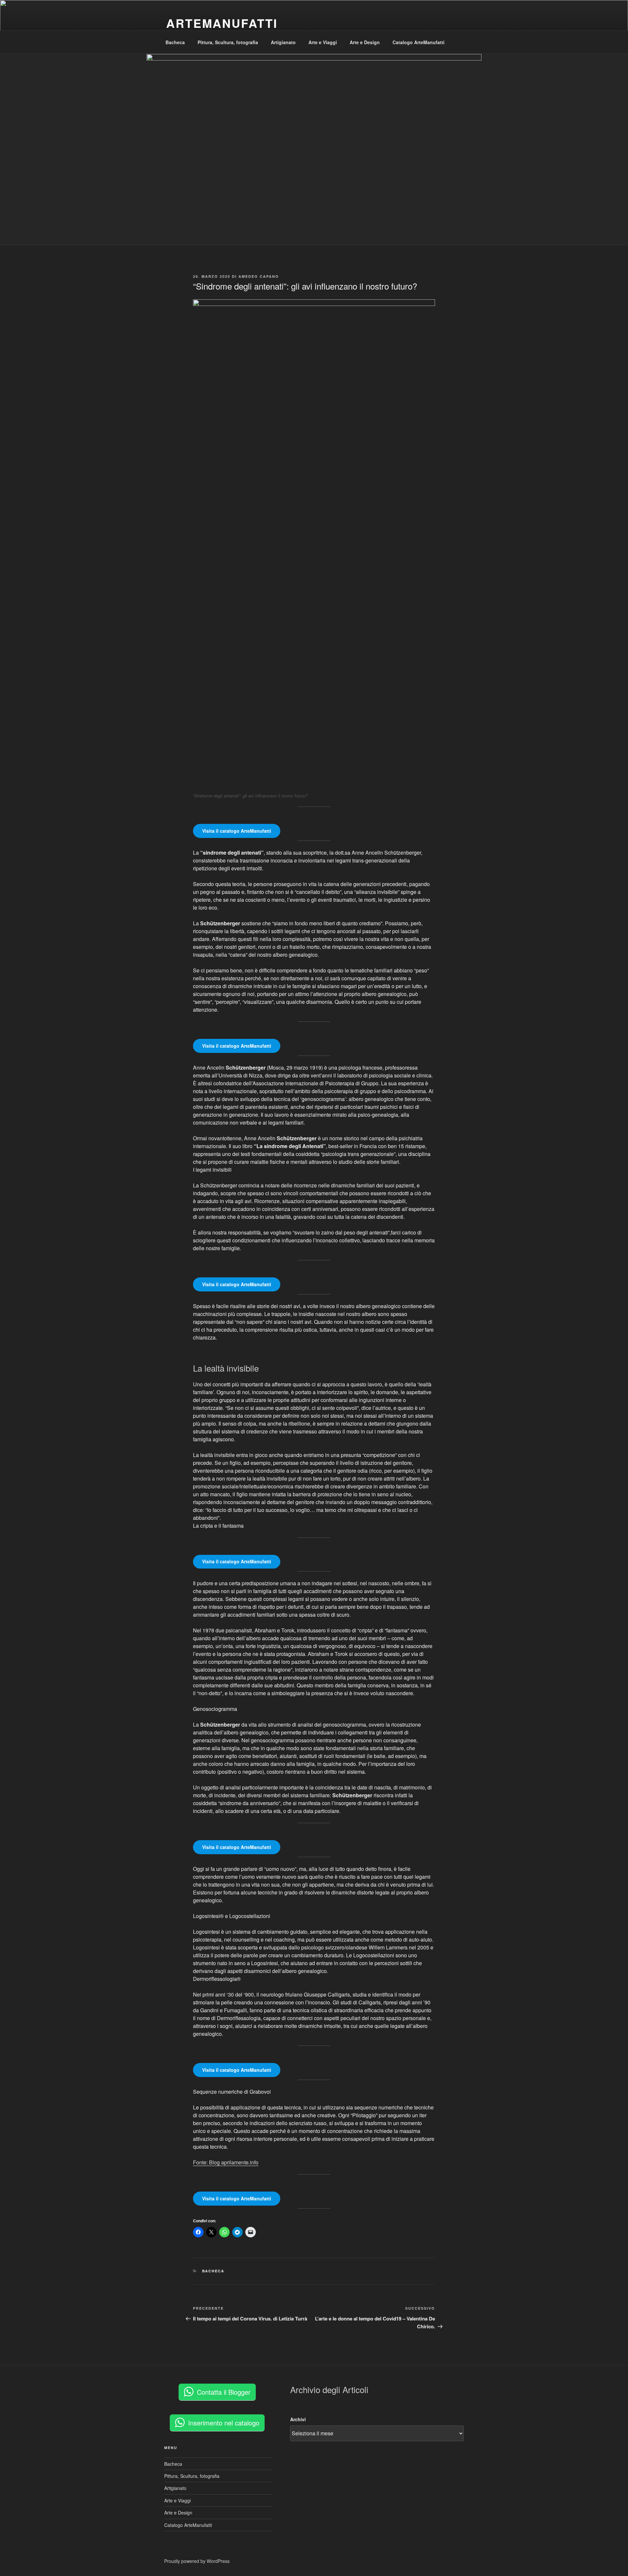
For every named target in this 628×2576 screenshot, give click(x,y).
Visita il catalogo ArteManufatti (237, 831)
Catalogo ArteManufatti (419, 42)
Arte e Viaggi (323, 42)
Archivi (298, 2419)
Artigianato (283, 42)
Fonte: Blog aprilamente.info (226, 2162)
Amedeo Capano (259, 276)
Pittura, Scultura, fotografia (228, 42)
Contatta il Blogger (224, 2392)
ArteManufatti (222, 23)
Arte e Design (365, 42)
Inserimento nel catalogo (224, 2423)
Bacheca (175, 42)
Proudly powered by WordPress (197, 2561)
